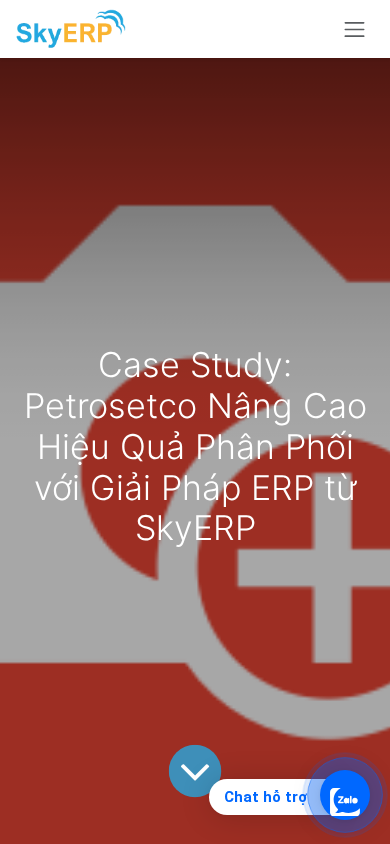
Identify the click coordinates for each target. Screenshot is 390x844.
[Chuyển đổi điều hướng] (355, 29)
